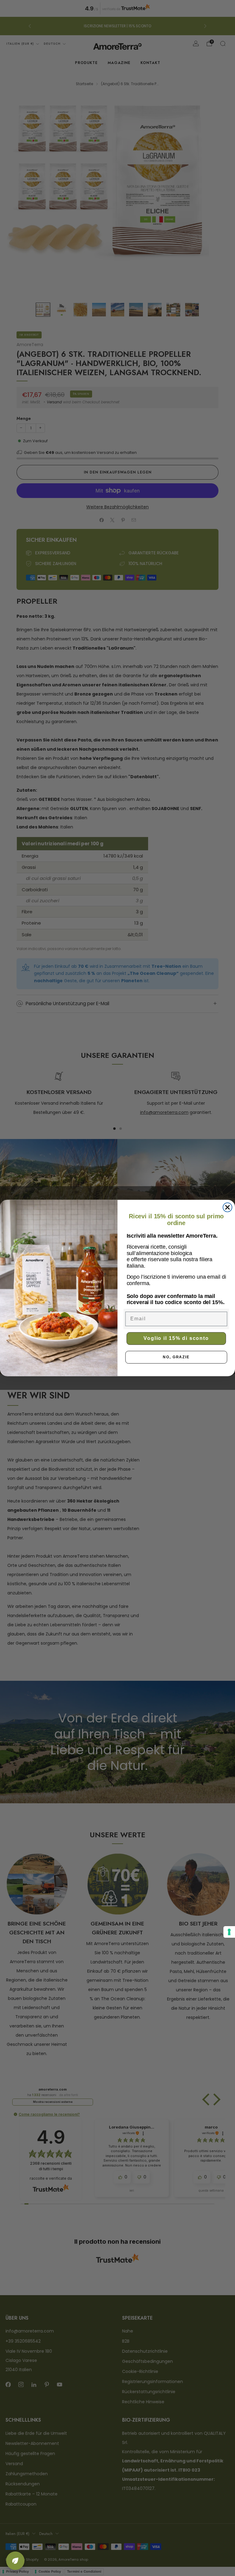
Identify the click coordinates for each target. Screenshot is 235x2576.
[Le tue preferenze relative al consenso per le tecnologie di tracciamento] (229, 1932)
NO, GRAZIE (176, 1357)
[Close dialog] (228, 1207)
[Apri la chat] (15, 2561)
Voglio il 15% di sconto (176, 1338)
